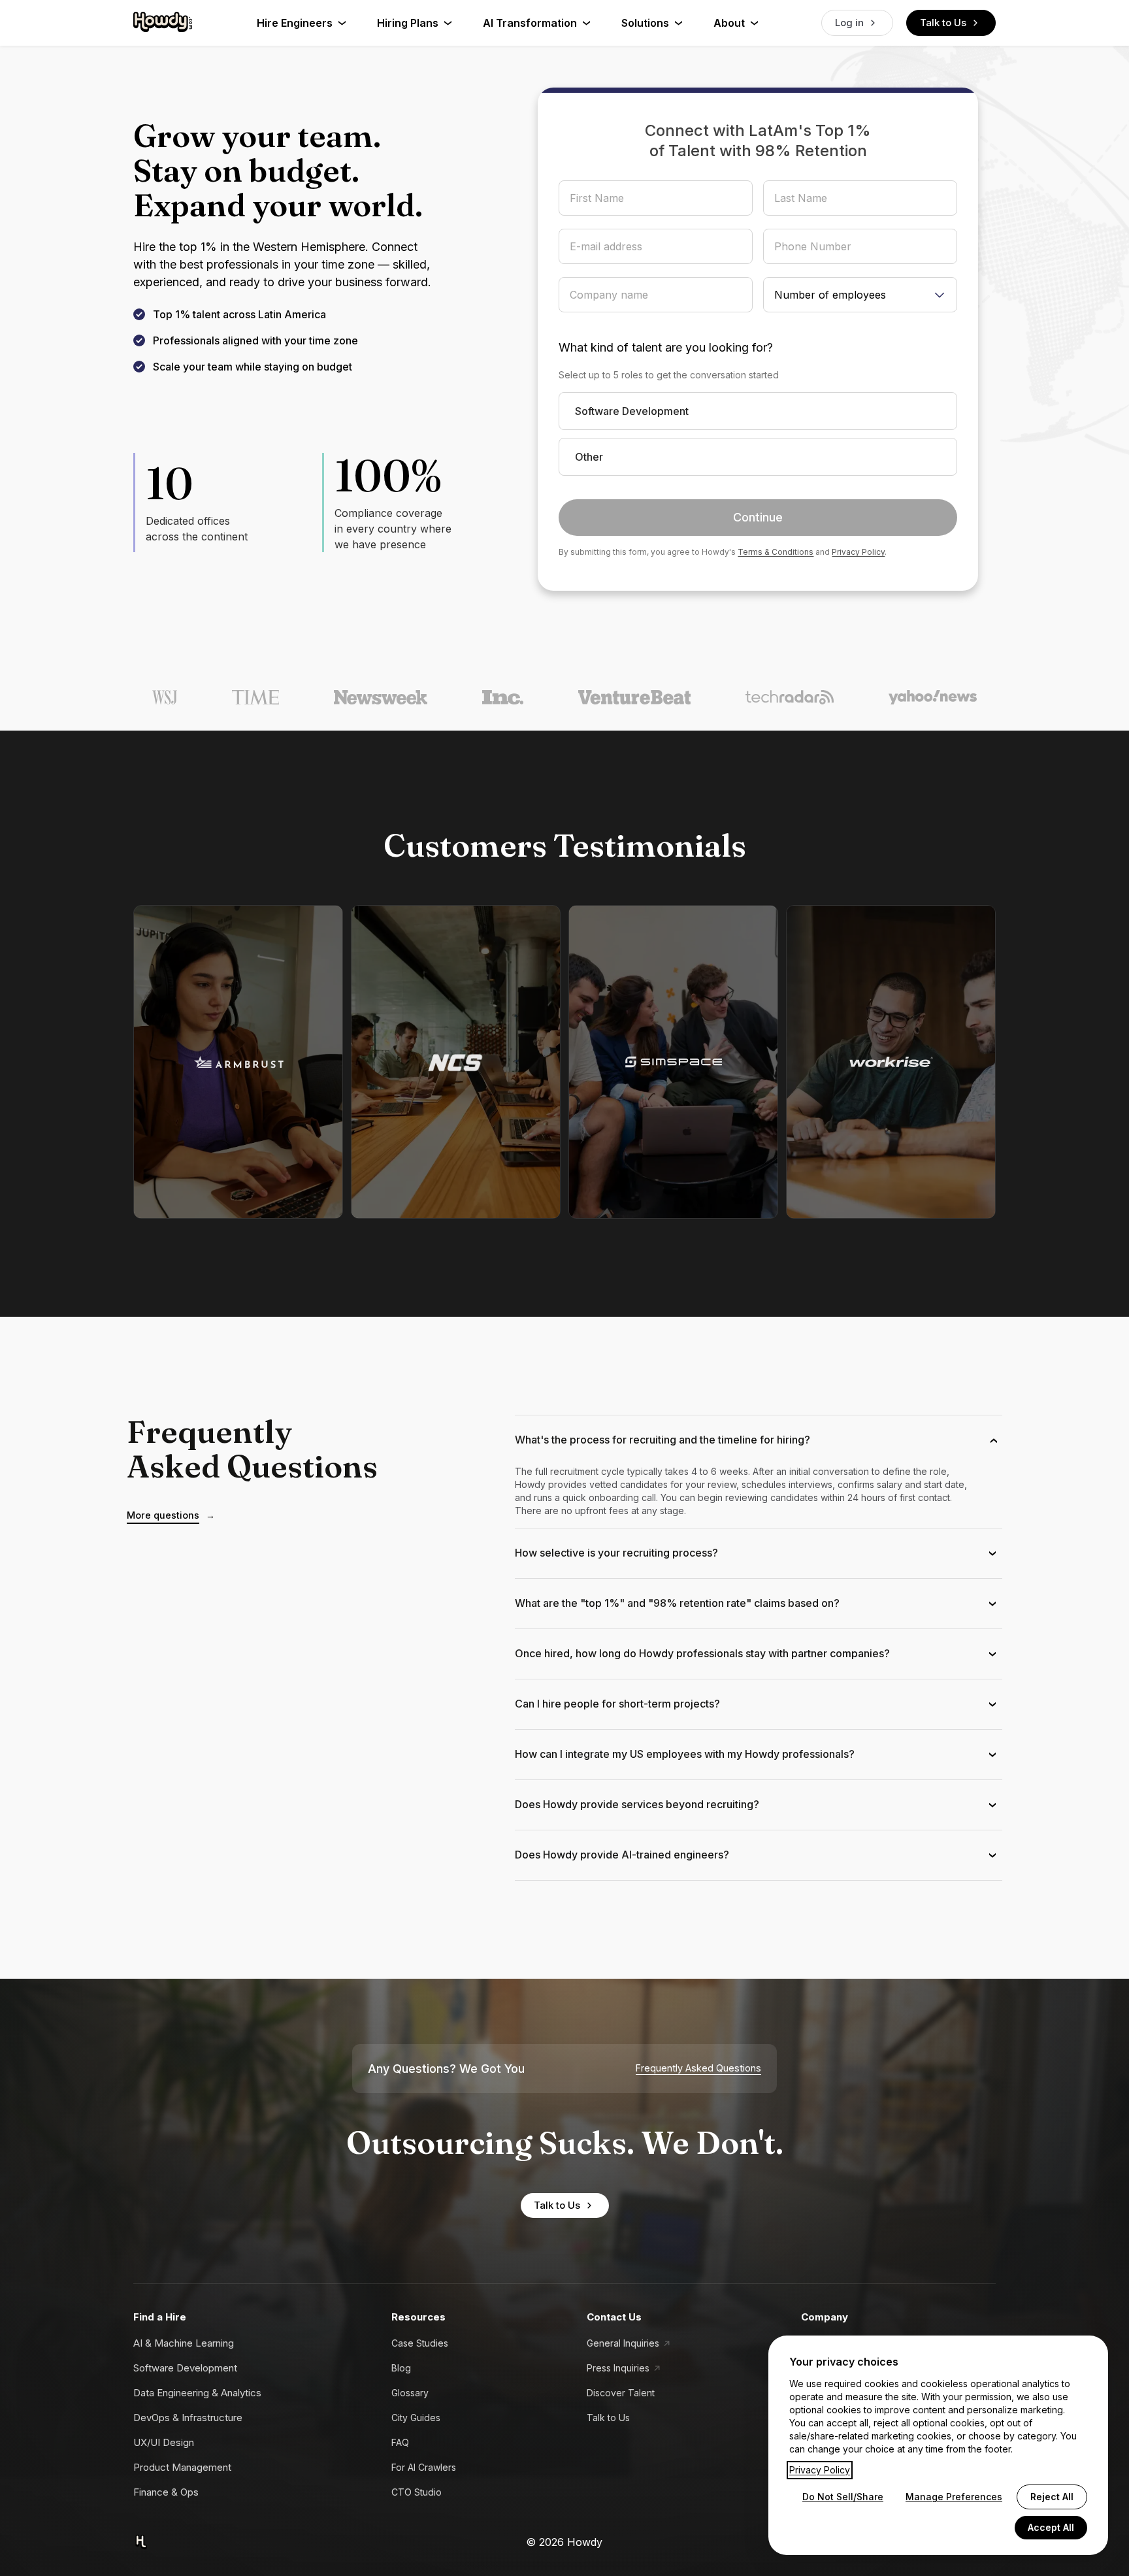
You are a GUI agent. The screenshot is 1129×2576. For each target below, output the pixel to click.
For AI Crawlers (424, 2467)
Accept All (1051, 2527)
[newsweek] (381, 697)
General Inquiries (623, 2343)
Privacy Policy (858, 552)
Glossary (410, 2393)
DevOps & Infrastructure (188, 2418)
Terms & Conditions (776, 552)
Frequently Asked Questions (698, 2068)
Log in (849, 23)
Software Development (185, 2368)
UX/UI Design (164, 2442)
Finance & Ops (166, 2492)
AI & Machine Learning (184, 2343)
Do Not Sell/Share (843, 2497)
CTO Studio (417, 2492)
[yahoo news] (933, 697)
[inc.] (503, 697)
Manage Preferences (954, 2497)
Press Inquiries (618, 2368)
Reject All (1052, 2497)
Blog (401, 2368)
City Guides (416, 2418)
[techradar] (790, 697)
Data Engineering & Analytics (197, 2393)
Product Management (182, 2467)
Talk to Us (943, 23)
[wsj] (165, 697)
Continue (758, 517)
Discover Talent (621, 2393)
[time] (255, 697)
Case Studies (420, 2343)
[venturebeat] (634, 697)
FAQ (400, 2442)
